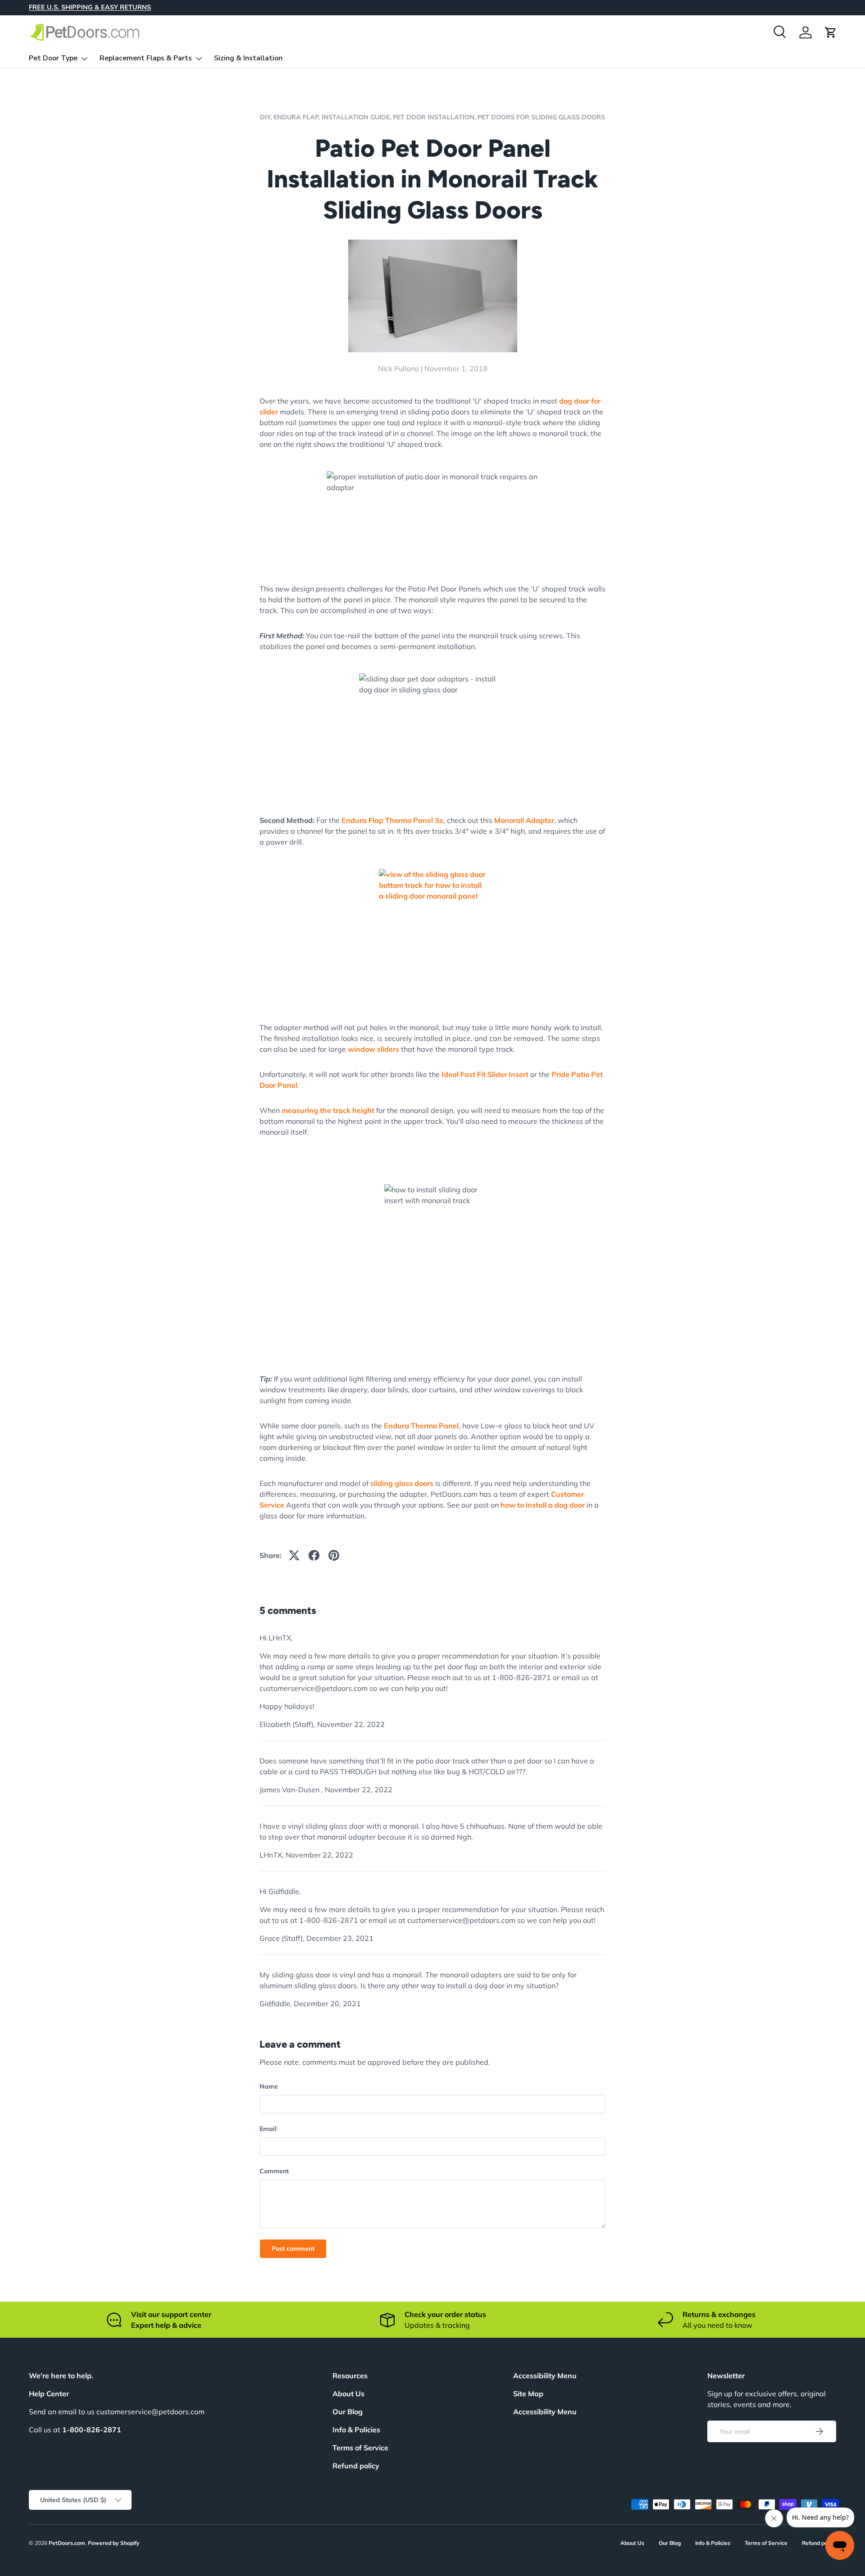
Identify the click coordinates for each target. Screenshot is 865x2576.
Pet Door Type (53, 58)
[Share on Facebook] (314, 1555)
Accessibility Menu (545, 2412)
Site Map (528, 2394)
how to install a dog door (543, 1505)
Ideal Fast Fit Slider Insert (485, 1074)
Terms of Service (360, 2448)
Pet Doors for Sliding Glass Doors (541, 117)
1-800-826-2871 (92, 2430)
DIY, (267, 117)
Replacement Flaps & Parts (146, 58)
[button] (831, 32)
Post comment (293, 2249)
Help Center (49, 2394)
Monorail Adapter (524, 820)
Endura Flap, (298, 117)
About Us (348, 2394)
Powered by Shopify (114, 2543)
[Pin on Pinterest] (334, 1555)
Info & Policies (356, 2430)
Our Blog (348, 2412)
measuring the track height (328, 1110)
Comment (274, 2171)
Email (268, 2129)
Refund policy (356, 2466)
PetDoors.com (67, 2543)
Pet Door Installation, (435, 117)
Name (269, 2086)
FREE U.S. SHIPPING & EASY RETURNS (90, 7)
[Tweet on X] (294, 1555)
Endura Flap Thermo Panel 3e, (393, 820)
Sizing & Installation (248, 58)
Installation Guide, (357, 117)
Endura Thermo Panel (421, 1426)
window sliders (373, 1049)
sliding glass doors (402, 1483)
